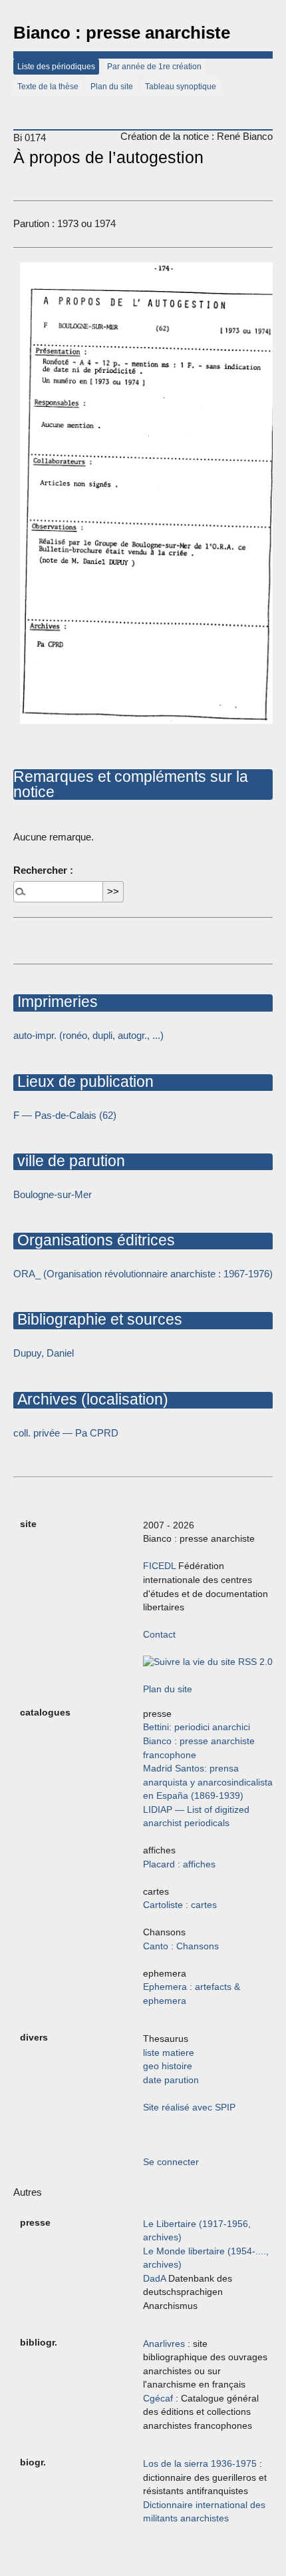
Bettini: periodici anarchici (197, 1727)
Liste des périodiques (56, 67)
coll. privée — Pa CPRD (66, 1433)
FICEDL (159, 1566)
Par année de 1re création (154, 67)
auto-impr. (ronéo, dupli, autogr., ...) (88, 1035)
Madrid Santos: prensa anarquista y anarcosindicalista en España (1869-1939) (208, 1782)
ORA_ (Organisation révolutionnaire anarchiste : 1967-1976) (143, 1274)
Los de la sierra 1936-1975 (200, 2464)
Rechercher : (43, 870)
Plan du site (112, 87)
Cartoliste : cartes (180, 1905)
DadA (154, 2279)
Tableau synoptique (181, 87)
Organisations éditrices (94, 1240)
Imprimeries (56, 1002)
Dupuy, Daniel (44, 1353)
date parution (171, 2080)
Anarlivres (164, 2344)
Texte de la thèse (48, 87)
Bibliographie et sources (98, 1319)
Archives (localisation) (91, 1399)
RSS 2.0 (254, 1662)
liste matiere (169, 2053)
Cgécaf (158, 2399)
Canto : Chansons (181, 1946)
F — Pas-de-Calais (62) (65, 1115)
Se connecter (171, 2162)
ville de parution (69, 1161)
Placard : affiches (179, 1864)
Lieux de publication (83, 1082)
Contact (159, 1635)
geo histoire (168, 2066)
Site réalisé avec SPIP (189, 2107)
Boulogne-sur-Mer (53, 1194)
